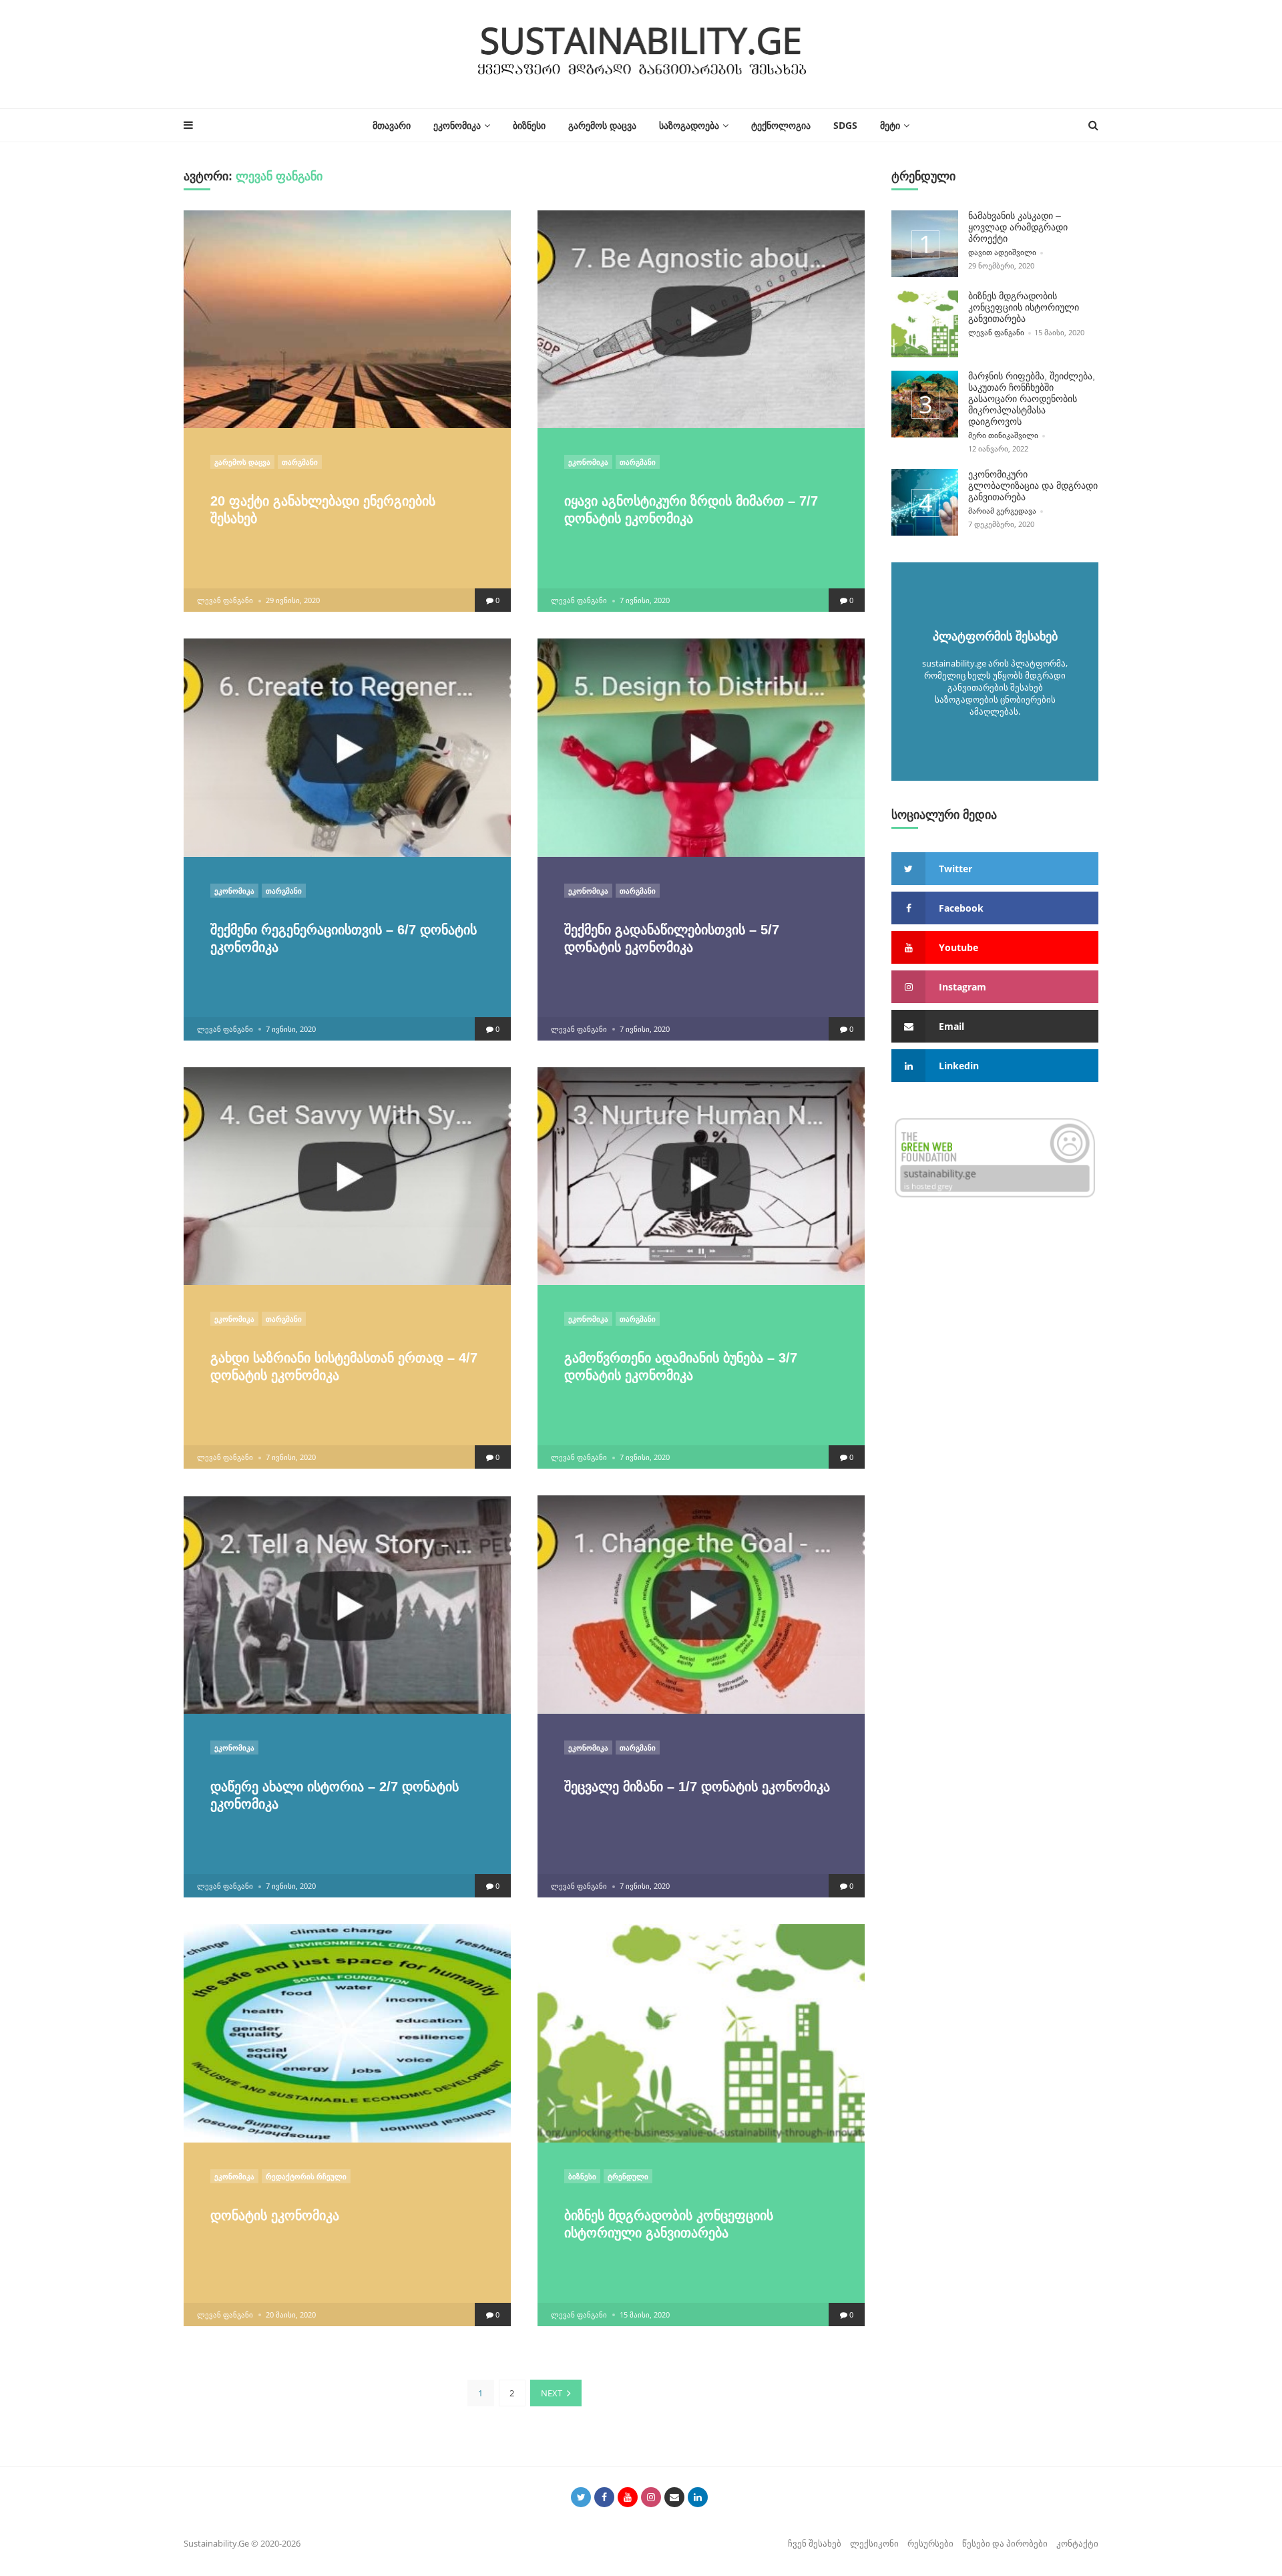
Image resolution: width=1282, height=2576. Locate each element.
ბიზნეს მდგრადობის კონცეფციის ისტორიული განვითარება (1024, 307)
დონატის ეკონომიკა (275, 2215)
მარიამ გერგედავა (1002, 511)
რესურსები (930, 2543)
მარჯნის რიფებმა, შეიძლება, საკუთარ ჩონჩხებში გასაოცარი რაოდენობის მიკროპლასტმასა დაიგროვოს (1032, 399)
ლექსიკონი (874, 2543)
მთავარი (392, 125)
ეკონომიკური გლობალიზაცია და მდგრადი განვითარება (1033, 486)
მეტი (890, 125)
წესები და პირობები (1005, 2543)
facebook (961, 908)
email (951, 1026)
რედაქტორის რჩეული (306, 2176)
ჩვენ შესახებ (815, 2543)
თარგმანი (300, 462)
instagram (963, 987)
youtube (958, 947)
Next (552, 2393)
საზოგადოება (689, 125)
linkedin (959, 1066)
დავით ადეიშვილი (1002, 252)
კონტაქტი (1077, 2543)
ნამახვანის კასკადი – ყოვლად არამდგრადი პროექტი (1018, 227)
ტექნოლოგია (781, 125)
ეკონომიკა (457, 125)
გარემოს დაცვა (602, 125)
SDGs (845, 125)
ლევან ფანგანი (225, 600)
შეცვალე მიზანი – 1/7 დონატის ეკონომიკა (697, 1787)
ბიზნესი (529, 125)
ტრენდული (628, 2176)
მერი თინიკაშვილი (1003, 435)
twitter (955, 869)
